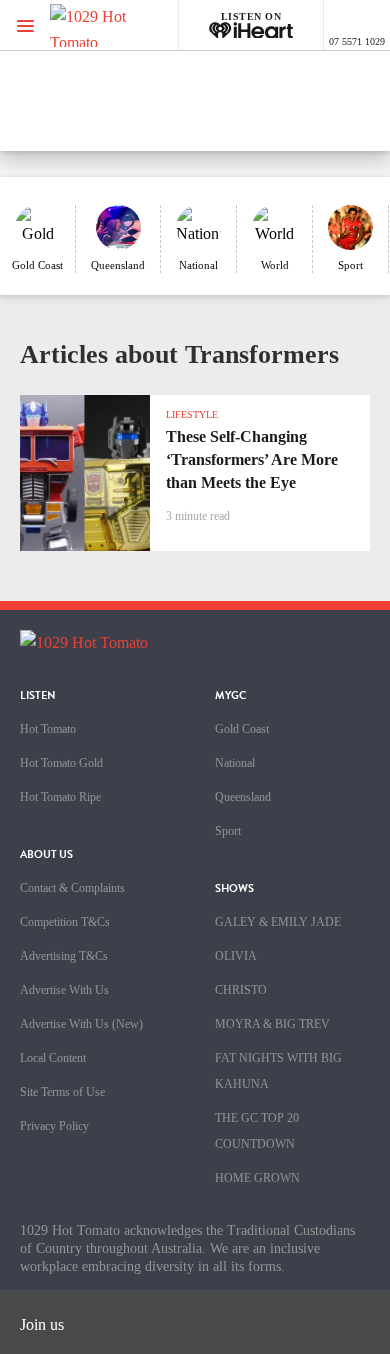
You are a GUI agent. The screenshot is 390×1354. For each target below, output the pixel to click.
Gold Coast (242, 729)
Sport (228, 831)
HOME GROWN (257, 1178)
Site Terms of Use (62, 1092)
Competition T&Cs (65, 922)
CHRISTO (241, 990)
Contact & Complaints (72, 888)
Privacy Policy (54, 1126)
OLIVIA (236, 956)
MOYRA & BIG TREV (272, 1024)
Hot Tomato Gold (61, 763)
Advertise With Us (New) (81, 1024)
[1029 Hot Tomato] (117, 25)
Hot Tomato (48, 729)
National (235, 763)
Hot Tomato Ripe (60, 797)
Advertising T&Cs (64, 956)
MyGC (231, 695)
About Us (46, 854)
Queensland (243, 797)
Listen (38, 695)
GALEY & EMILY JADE (278, 922)
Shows (234, 888)
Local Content (53, 1058)
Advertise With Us (64, 990)
